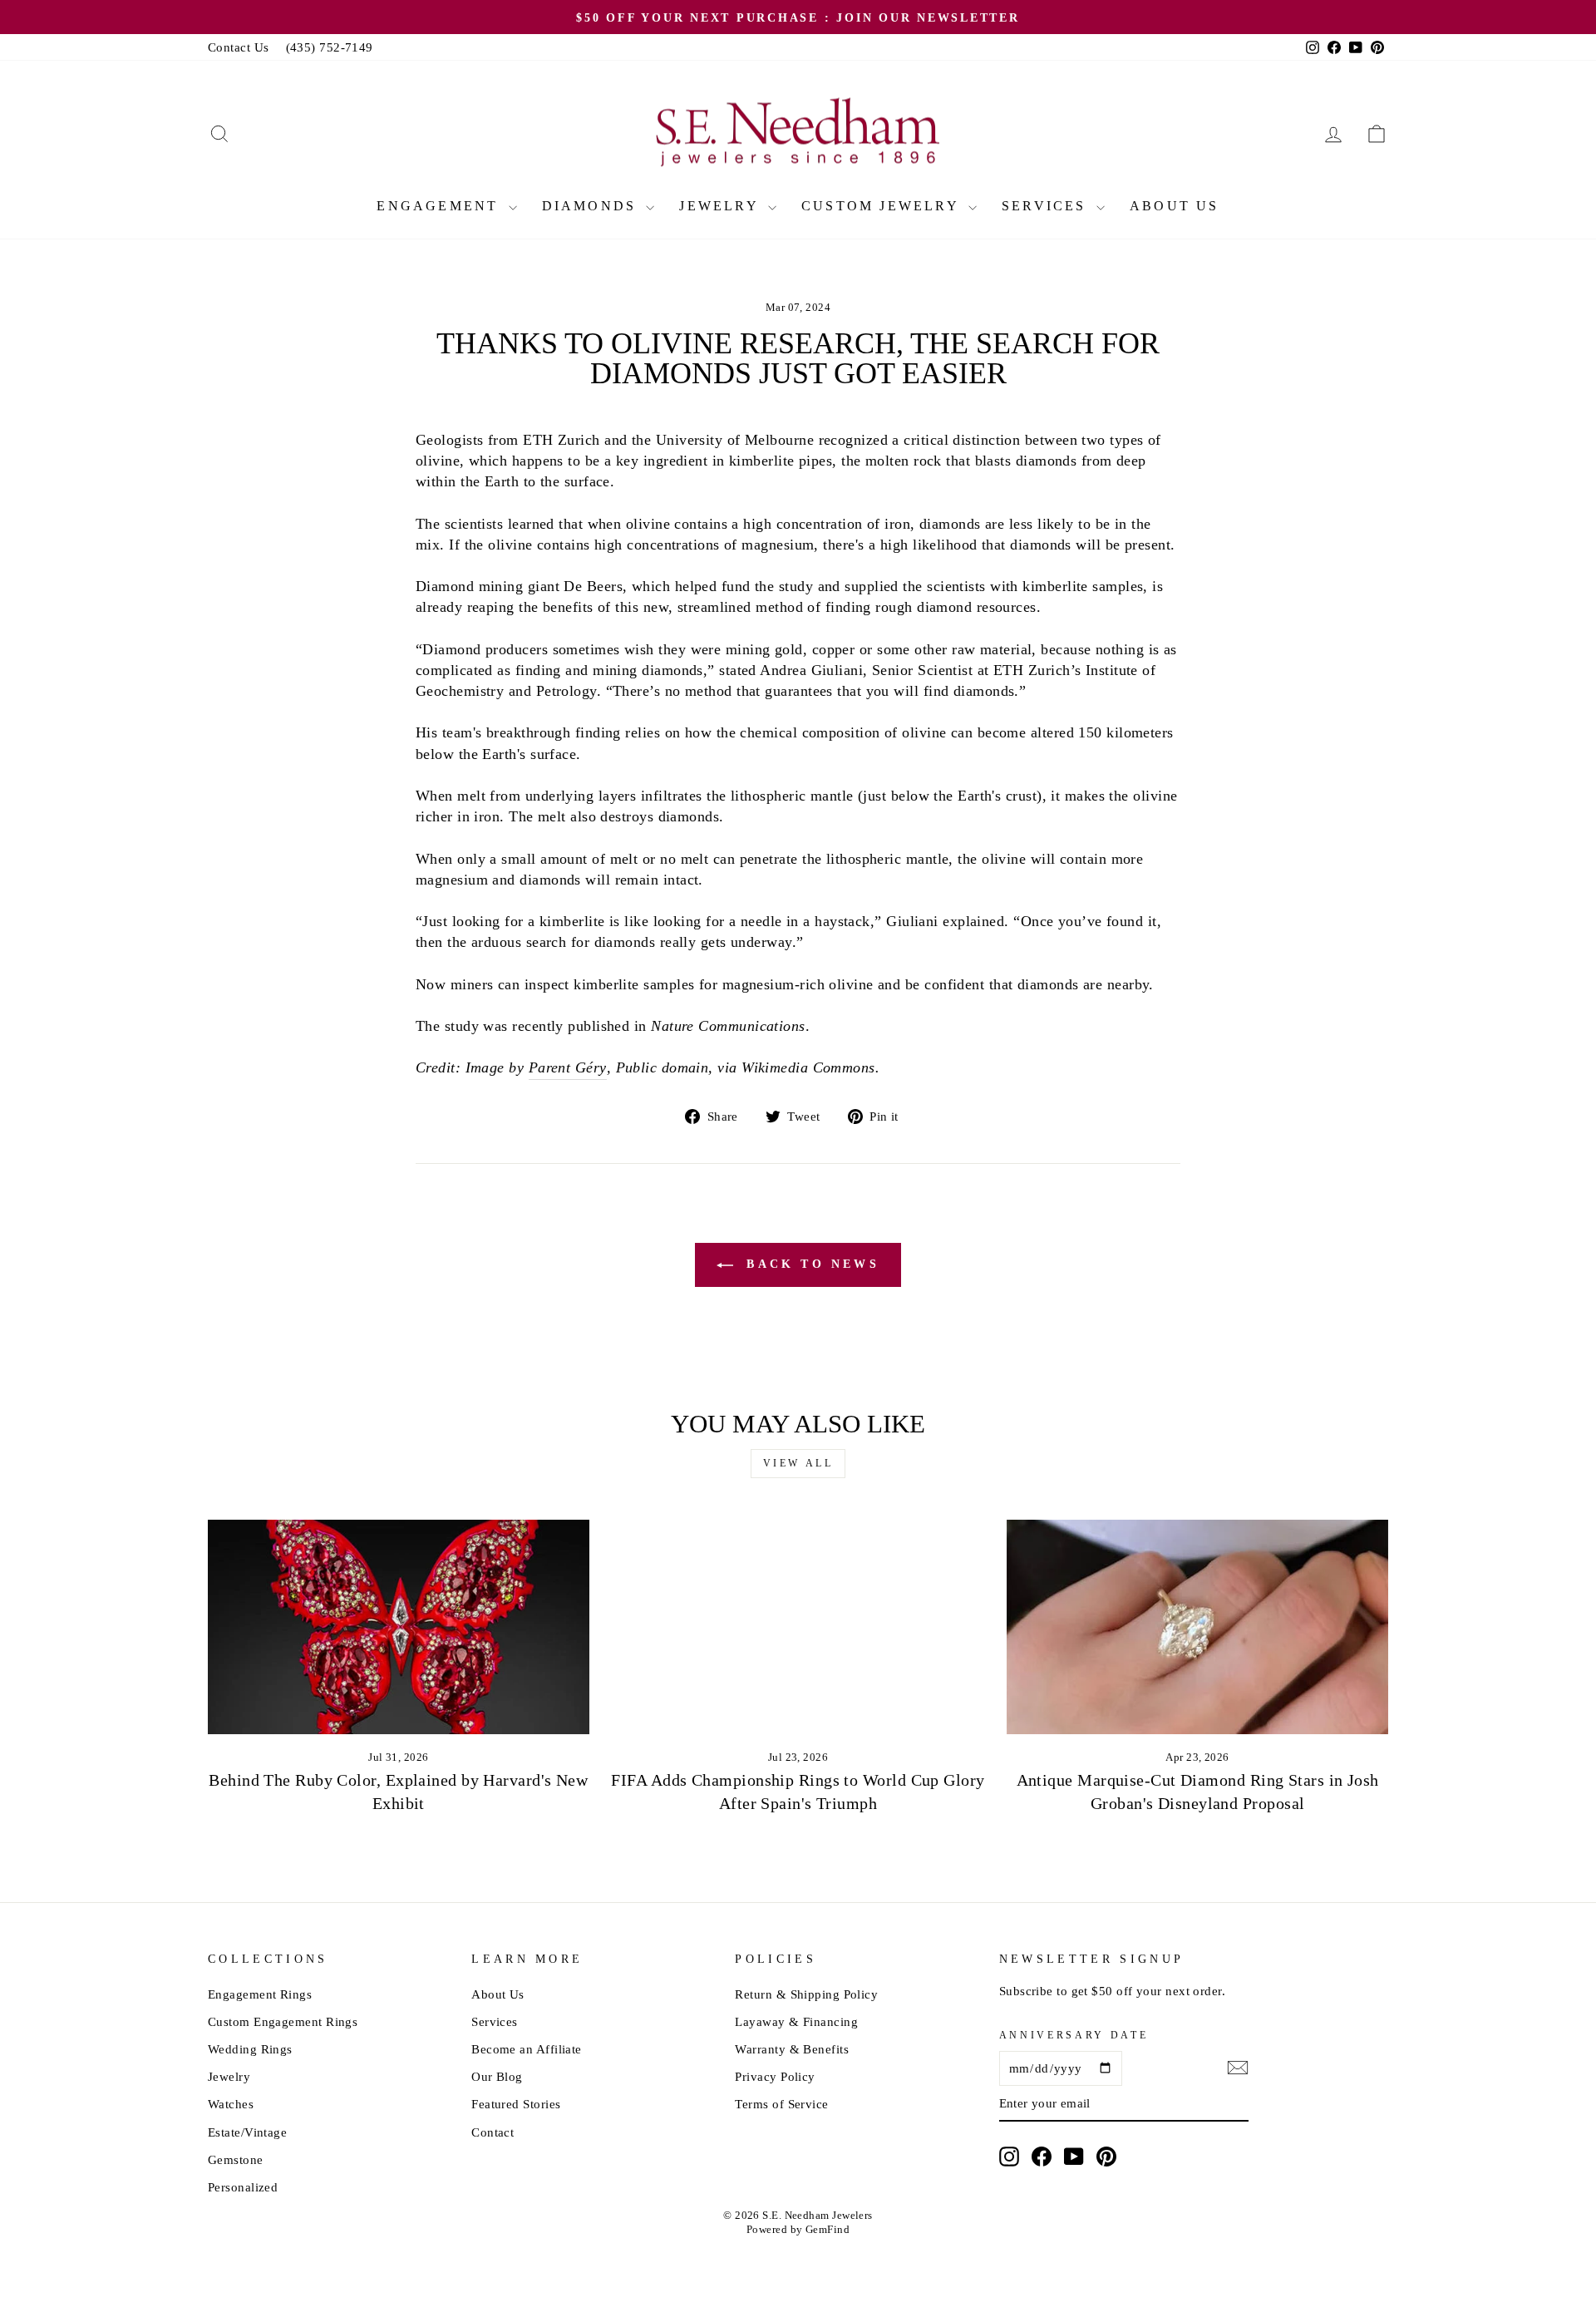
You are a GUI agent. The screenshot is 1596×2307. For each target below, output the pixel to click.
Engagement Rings (260, 1994)
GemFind (828, 2230)
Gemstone (236, 2159)
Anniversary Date (1074, 2035)
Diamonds (592, 206)
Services (1047, 206)
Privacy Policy (775, 2076)
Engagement (440, 206)
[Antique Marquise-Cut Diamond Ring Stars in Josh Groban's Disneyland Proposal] (1197, 1627)
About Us (1175, 206)
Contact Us (239, 47)
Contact (493, 2132)
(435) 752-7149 (330, 47)
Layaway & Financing (796, 2021)
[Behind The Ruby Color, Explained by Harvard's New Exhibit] (399, 1627)
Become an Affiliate (527, 2049)
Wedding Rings (250, 2049)
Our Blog (497, 2076)
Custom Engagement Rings (283, 2021)
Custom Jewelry (883, 206)
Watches (231, 2104)
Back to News (810, 1264)
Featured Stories (516, 2104)
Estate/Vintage (247, 2132)
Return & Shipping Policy (806, 1994)
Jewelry (722, 206)
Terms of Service (781, 2104)
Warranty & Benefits (792, 2049)
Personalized (243, 2187)
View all (798, 1463)
